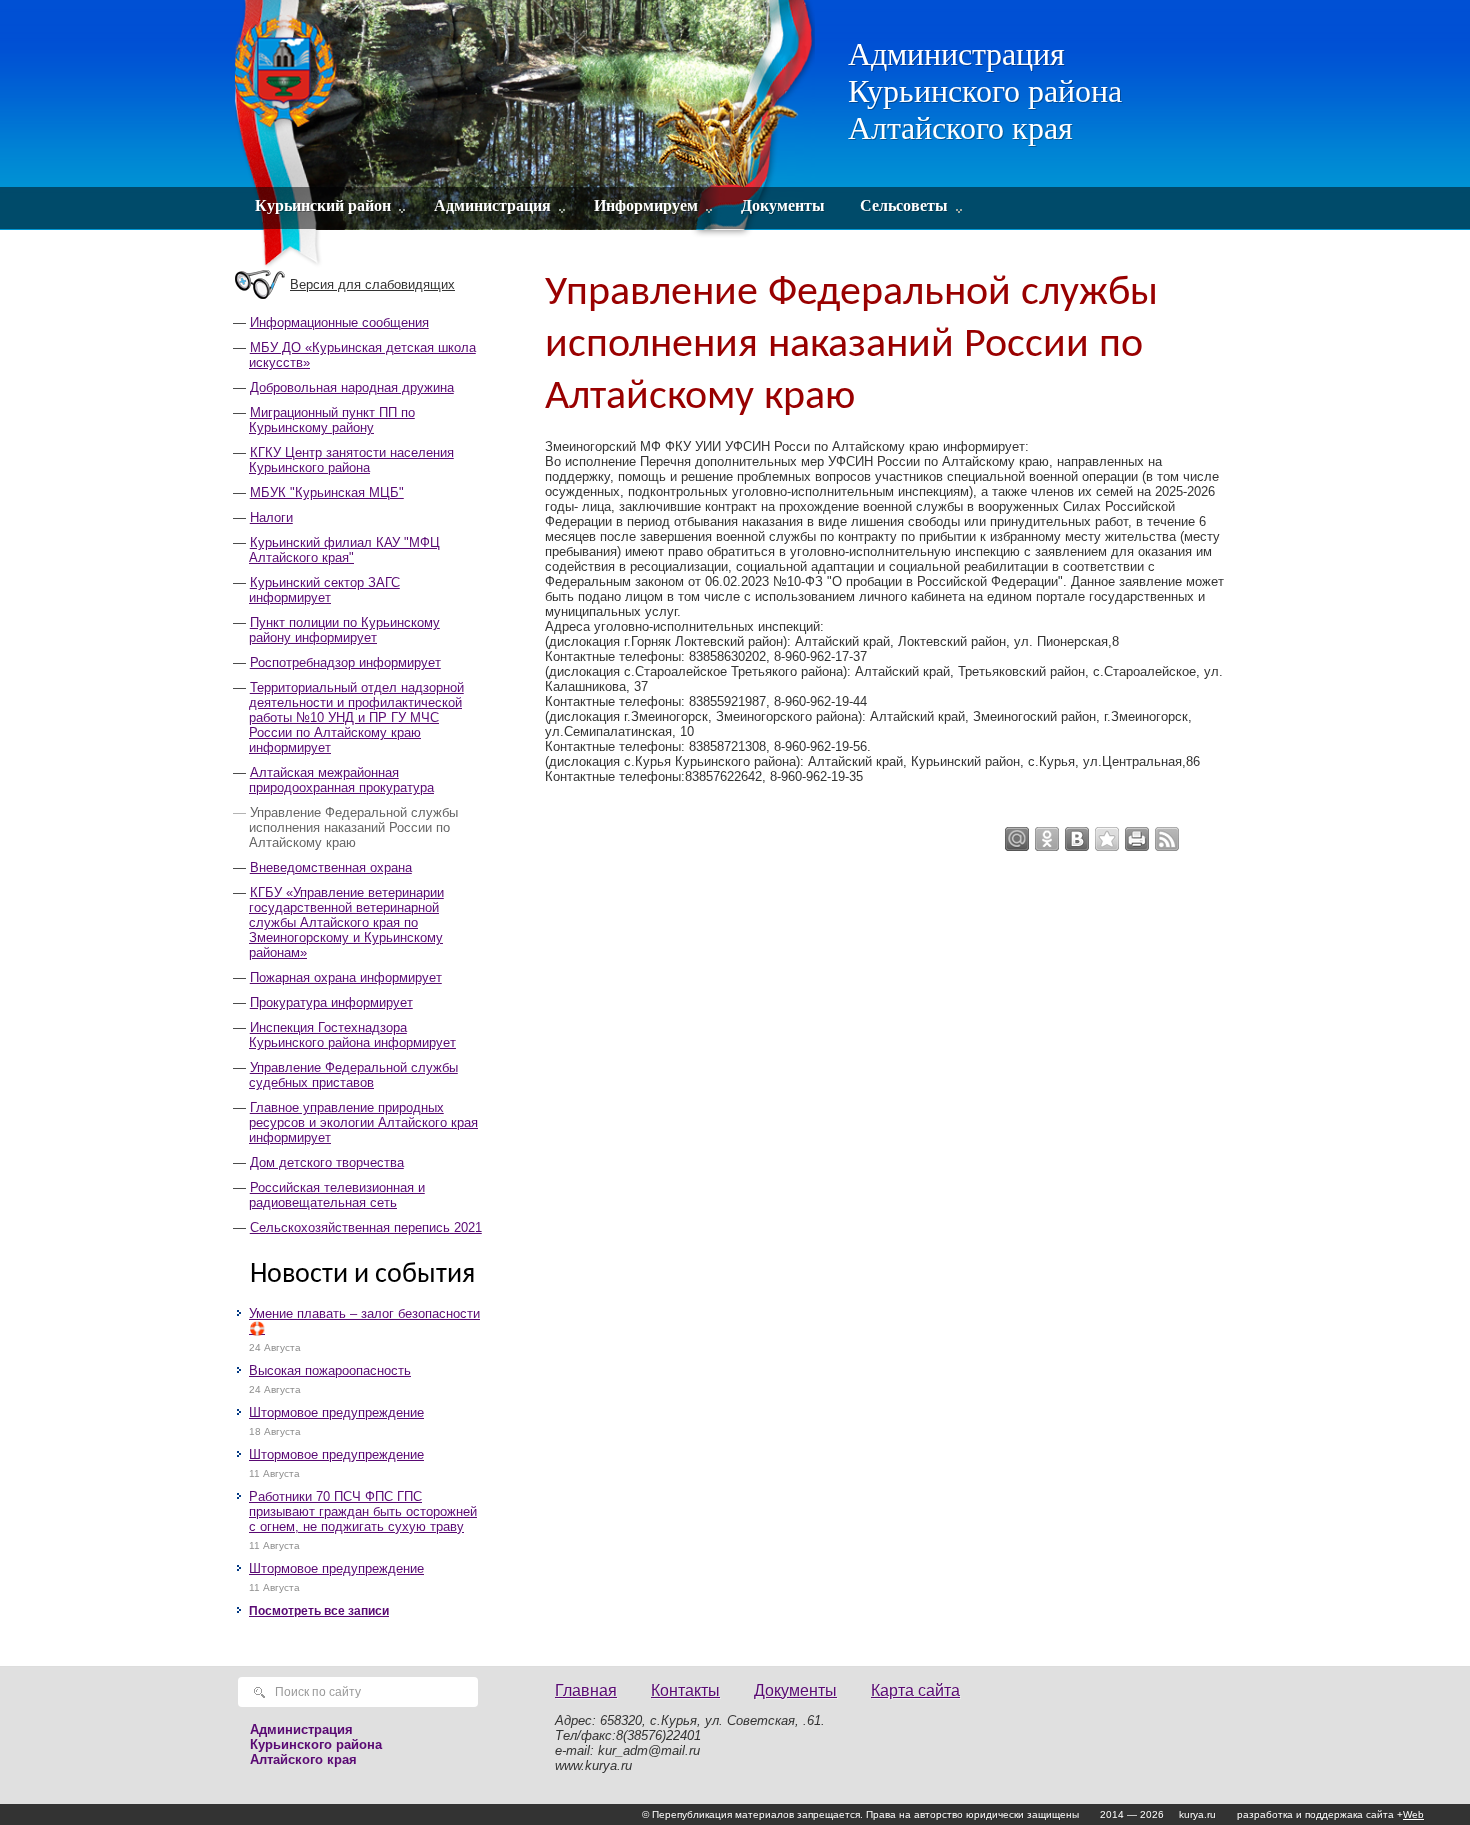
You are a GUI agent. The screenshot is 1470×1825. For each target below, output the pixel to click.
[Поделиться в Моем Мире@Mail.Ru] (1017, 839)
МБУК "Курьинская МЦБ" (327, 492)
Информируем (646, 205)
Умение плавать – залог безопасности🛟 (364, 1321)
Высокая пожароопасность (330, 1370)
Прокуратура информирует (331, 1002)
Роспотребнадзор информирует (345, 662)
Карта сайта (915, 1690)
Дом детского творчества (327, 1162)
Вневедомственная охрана (331, 867)
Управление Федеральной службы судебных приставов (353, 1075)
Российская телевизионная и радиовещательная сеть (337, 1195)
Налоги (271, 517)
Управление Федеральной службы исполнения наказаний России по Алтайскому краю (353, 827)
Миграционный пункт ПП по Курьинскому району (332, 420)
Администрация (492, 205)
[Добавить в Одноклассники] (1047, 839)
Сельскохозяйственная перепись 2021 (366, 1227)
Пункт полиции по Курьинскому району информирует (344, 630)
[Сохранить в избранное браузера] (1107, 839)
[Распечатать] (1137, 839)
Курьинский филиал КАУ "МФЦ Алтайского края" (344, 550)
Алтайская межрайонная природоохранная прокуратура (341, 780)
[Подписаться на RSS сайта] (1167, 839)
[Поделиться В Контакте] (1077, 839)
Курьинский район (323, 205)
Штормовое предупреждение (336, 1412)
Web (1413, 1814)
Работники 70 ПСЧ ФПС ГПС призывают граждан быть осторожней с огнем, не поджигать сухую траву (363, 1511)
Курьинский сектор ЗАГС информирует (324, 590)
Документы (783, 205)
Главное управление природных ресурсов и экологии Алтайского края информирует (363, 1122)
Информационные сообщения (339, 322)
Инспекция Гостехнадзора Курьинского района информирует (352, 1035)
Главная (586, 1690)
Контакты (685, 1690)
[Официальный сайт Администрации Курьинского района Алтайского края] (527, 135)
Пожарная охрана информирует (346, 977)
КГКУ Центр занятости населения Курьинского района (351, 460)
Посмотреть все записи (319, 1611)
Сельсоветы (904, 205)
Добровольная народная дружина (352, 387)
